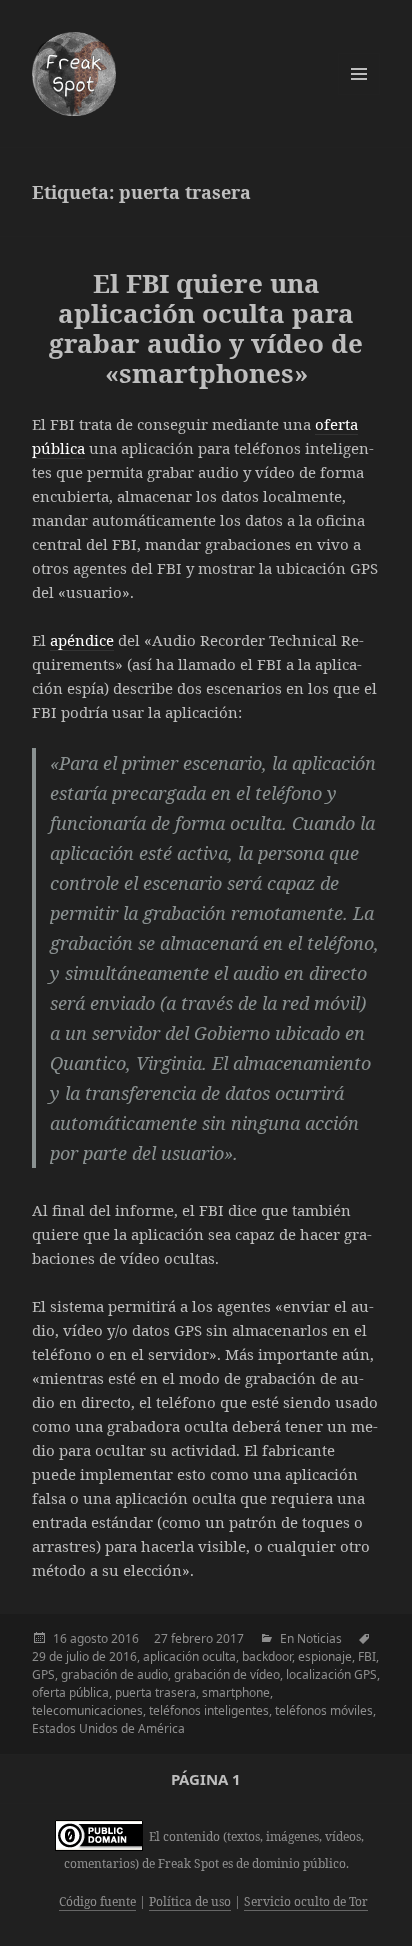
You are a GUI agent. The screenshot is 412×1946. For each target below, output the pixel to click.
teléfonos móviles (324, 1710)
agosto (89, 1638)
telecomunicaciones (87, 1710)
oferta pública (70, 1692)
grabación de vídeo (227, 1674)
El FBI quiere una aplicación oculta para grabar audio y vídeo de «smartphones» (206, 328)
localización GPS (331, 1674)
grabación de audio (114, 1674)
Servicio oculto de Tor (306, 1901)
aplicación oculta (189, 1656)
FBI (367, 1656)
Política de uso (190, 1901)
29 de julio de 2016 (84, 1656)
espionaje (325, 1656)
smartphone (236, 1692)
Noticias (319, 1638)
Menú (359, 74)
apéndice (82, 640)
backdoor (267, 1656)
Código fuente (97, 1901)
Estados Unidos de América (108, 1728)
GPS (43, 1674)
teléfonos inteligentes (209, 1710)
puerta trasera (155, 1692)
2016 (125, 1638)
